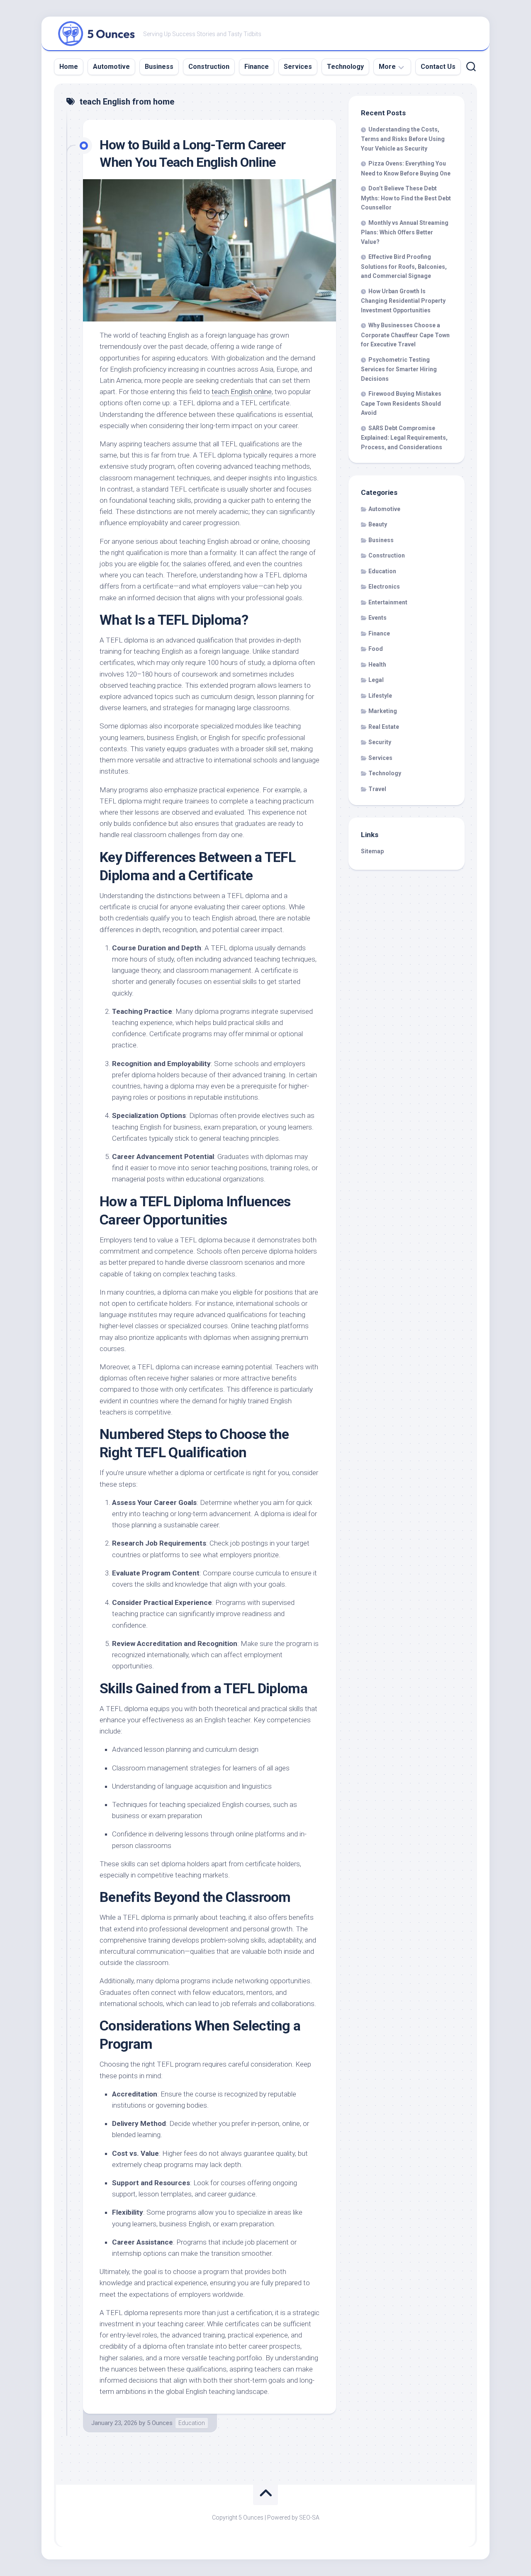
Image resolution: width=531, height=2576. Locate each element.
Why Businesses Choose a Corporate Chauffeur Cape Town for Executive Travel (405, 335)
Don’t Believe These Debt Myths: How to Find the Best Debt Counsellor (406, 198)
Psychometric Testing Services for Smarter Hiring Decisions (399, 369)
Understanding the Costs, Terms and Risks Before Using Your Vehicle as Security (403, 139)
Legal (376, 680)
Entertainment (388, 602)
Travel (377, 789)
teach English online (242, 392)
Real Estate (384, 727)
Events (378, 618)
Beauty (378, 524)
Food (376, 649)
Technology (345, 67)
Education (192, 2423)
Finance (257, 67)
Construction (209, 67)
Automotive (111, 67)
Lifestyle (380, 696)
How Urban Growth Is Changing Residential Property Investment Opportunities (403, 301)
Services (298, 67)
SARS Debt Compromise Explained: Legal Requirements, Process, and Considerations (404, 438)
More (387, 67)
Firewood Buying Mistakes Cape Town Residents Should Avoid (401, 403)
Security (380, 742)
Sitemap (372, 851)
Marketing (383, 711)
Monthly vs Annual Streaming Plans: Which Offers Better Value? (405, 232)
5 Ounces (160, 2423)
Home (69, 67)
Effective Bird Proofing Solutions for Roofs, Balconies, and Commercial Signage (404, 266)
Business (159, 67)
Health (377, 665)
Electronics (384, 587)
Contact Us (438, 67)
